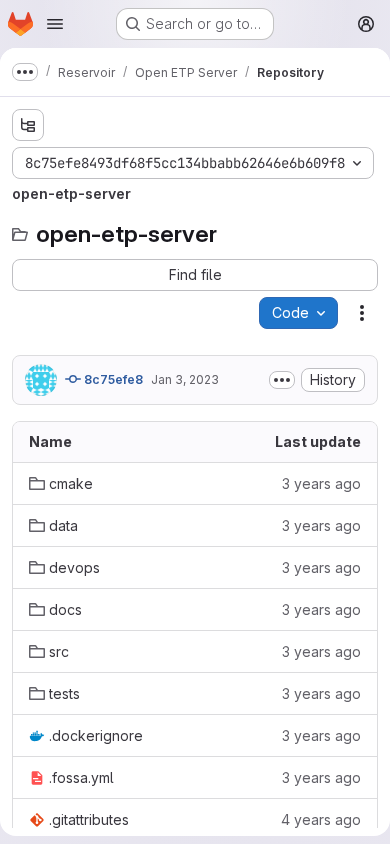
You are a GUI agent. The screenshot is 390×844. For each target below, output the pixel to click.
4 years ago (321, 819)
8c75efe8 (112, 379)
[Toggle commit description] (282, 380)
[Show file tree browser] (28, 125)
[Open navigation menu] (55, 24)
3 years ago (321, 483)
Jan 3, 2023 (185, 379)
